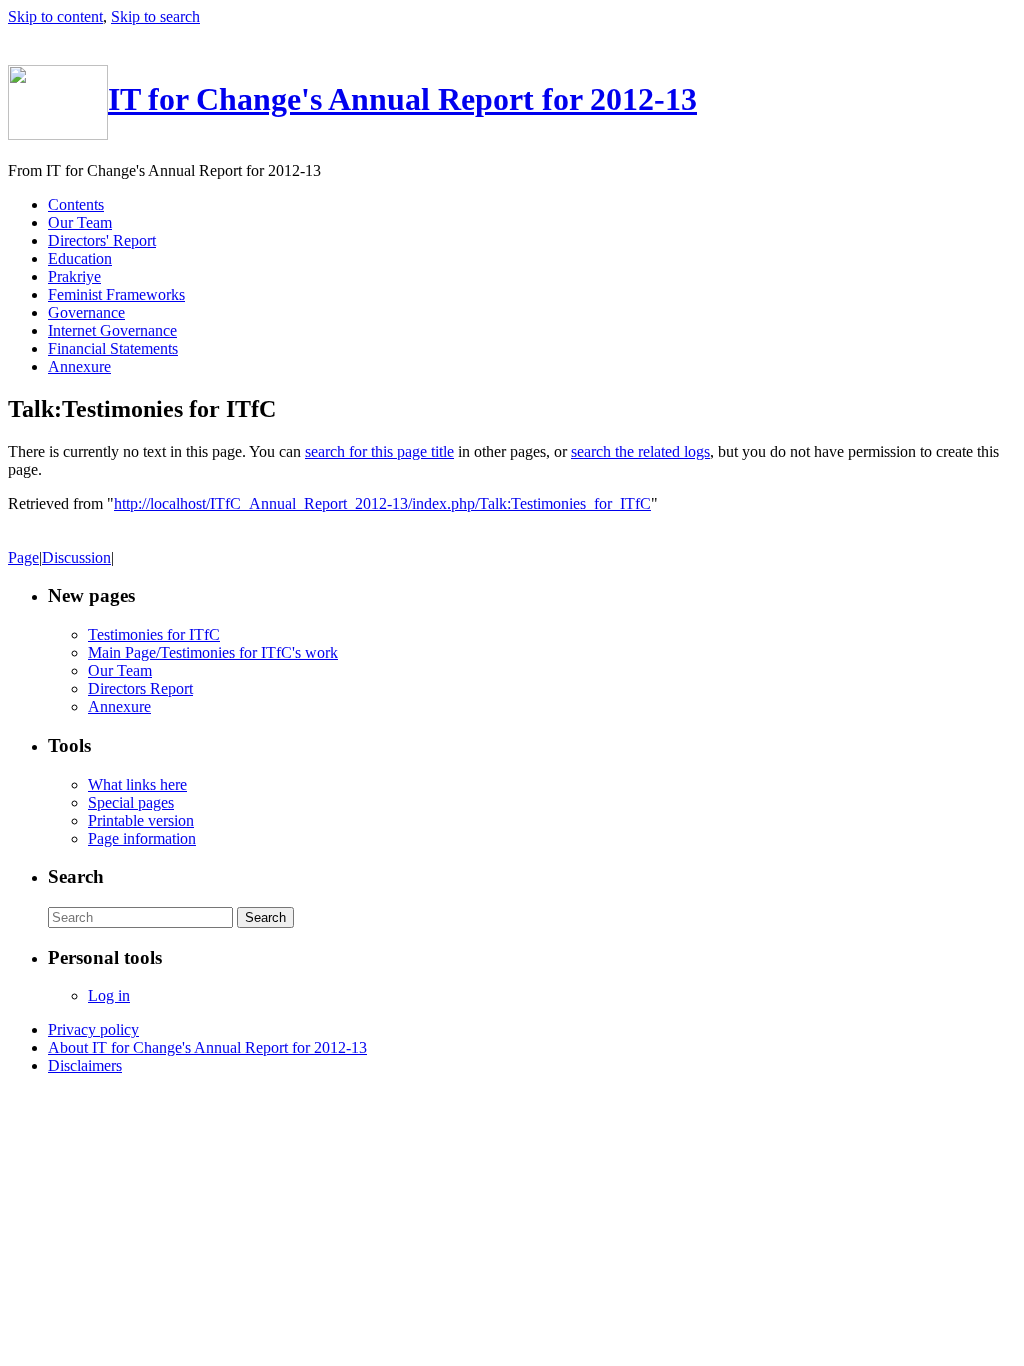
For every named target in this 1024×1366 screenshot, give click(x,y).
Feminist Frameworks (116, 294)
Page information (142, 838)
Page (23, 557)
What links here (137, 784)
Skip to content (55, 16)
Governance (86, 312)
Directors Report (140, 688)
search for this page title (379, 451)
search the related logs (640, 451)
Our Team (80, 222)
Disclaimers (85, 1065)
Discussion (76, 557)
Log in (109, 995)
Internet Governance (112, 330)
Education (80, 258)
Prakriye (74, 276)
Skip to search (155, 16)
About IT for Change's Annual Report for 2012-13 (207, 1047)
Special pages (131, 802)
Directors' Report (102, 240)
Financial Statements (113, 348)
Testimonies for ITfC (154, 634)
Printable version (141, 820)
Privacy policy (93, 1029)
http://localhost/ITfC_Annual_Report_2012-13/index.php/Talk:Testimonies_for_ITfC (382, 503)
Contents (76, 204)
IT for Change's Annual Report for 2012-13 (402, 99)
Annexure (79, 366)
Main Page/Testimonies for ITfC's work (213, 652)
